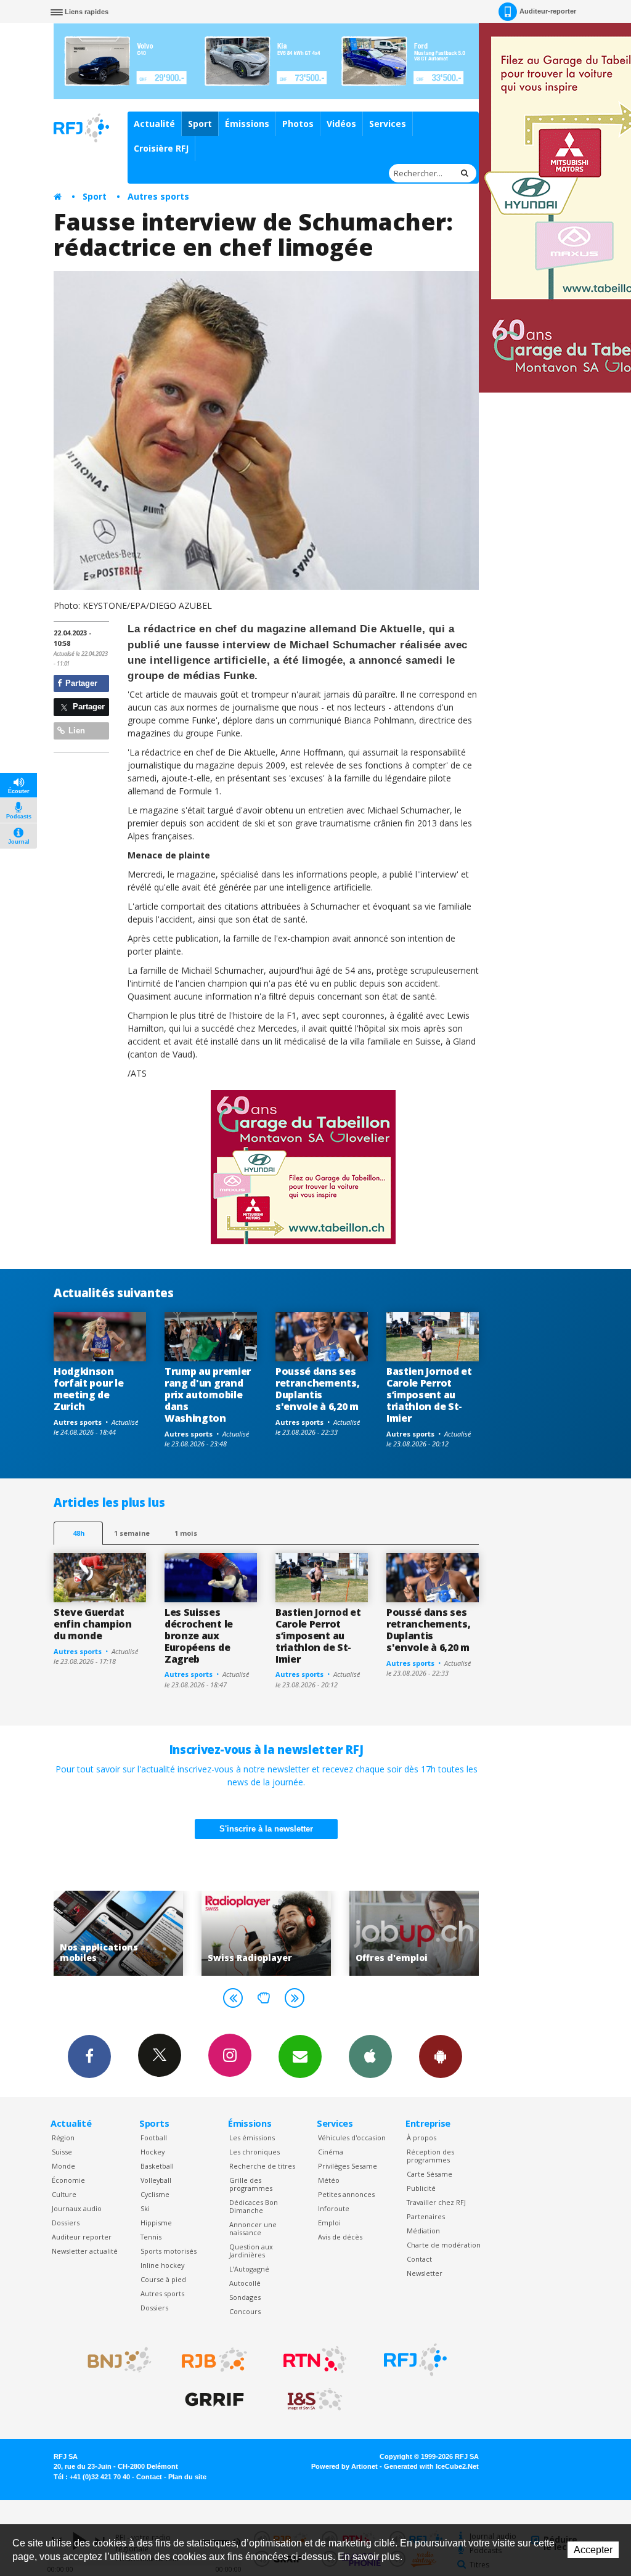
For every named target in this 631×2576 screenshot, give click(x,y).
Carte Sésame (429, 2174)
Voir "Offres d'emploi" (281, 1933)
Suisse (62, 2152)
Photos (298, 124)
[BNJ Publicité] (114, 2360)
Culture (64, 2194)
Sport (200, 124)
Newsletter (425, 2273)
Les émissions (252, 2138)
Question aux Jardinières (251, 2251)
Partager (80, 683)
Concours (245, 2311)
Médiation (423, 2231)
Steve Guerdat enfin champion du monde (93, 1624)
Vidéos (341, 124)
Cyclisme (155, 2194)
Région (63, 2138)
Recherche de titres (262, 2166)
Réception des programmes (430, 2156)
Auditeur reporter (82, 2237)
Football (154, 2138)
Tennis (151, 2237)
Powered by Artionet (344, 2466)
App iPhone (370, 2056)
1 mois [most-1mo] (186, 1533)
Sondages (245, 2297)
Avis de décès (340, 2237)
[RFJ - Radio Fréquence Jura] (415, 2360)
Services (388, 124)
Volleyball (156, 2180)
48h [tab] (79, 1533)
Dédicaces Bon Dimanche (254, 2206)
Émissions (247, 124)
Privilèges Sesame (348, 2166)
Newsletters (300, 2056)
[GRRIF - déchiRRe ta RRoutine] (214, 2400)
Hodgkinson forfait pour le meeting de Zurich (88, 1389)
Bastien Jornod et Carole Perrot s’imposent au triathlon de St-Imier (429, 1395)
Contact (419, 2259)
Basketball (157, 2166)
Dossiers (66, 2223)
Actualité (154, 124)
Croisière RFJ (161, 148)
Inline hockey (162, 2265)
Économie (68, 2180)
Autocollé (245, 2283)
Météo (329, 2180)
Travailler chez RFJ (436, 2202)
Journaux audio (77, 2208)
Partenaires (426, 2216)
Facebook (89, 2056)
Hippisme (156, 2223)
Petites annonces (346, 2194)
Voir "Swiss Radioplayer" (133, 1933)
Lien (75, 731)
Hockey (153, 2152)
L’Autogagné (249, 2269)
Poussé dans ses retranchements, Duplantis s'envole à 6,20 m (317, 1389)
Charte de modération (444, 2245)
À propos (421, 2138)
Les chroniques (254, 2152)
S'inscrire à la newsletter (266, 1829)
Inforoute (334, 2208)
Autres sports (158, 196)
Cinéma (331, 2152)
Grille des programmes (251, 2184)
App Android (441, 2056)
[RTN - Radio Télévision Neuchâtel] (315, 2360)
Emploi (329, 2223)
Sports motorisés (169, 2251)
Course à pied (163, 2279)
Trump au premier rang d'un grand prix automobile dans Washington (208, 1395)
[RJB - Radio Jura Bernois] (214, 2360)
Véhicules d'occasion (352, 2138)
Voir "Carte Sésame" (429, 1933)
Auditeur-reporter (548, 11)
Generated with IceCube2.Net (431, 2466)
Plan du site (187, 2477)
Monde (63, 2166)
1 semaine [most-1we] (132, 1533)
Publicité (421, 2188)
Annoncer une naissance (253, 2228)
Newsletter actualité (85, 2251)
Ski (145, 2208)
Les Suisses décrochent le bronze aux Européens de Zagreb (199, 1636)
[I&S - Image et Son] (315, 2400)
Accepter (593, 2550)
